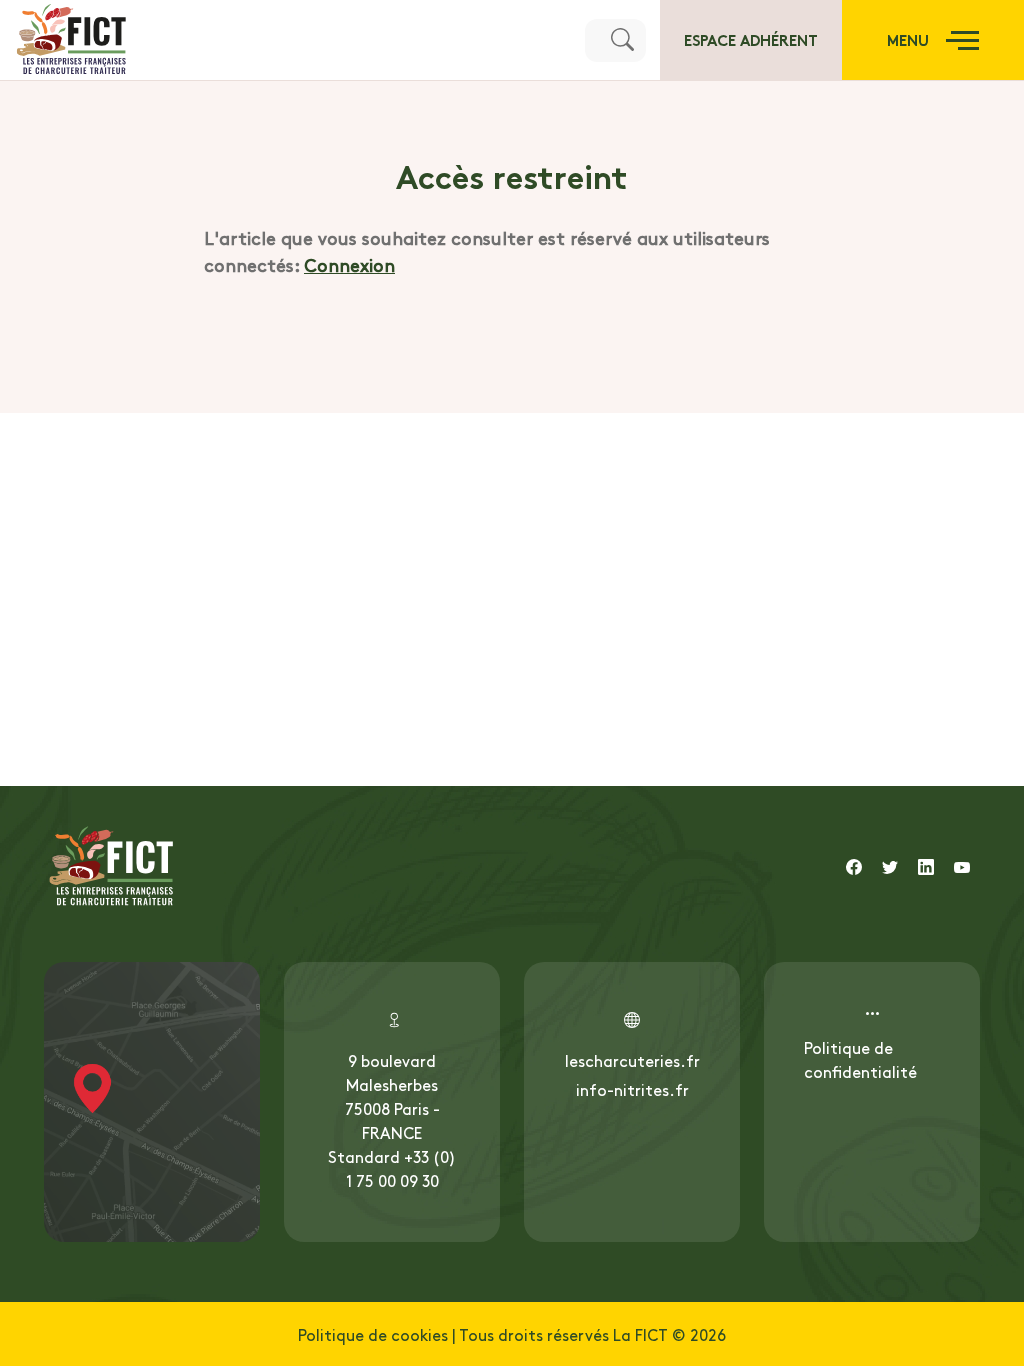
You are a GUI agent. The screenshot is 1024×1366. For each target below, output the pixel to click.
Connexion (349, 264)
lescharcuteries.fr (632, 1060)
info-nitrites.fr (632, 1089)
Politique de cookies (373, 1334)
